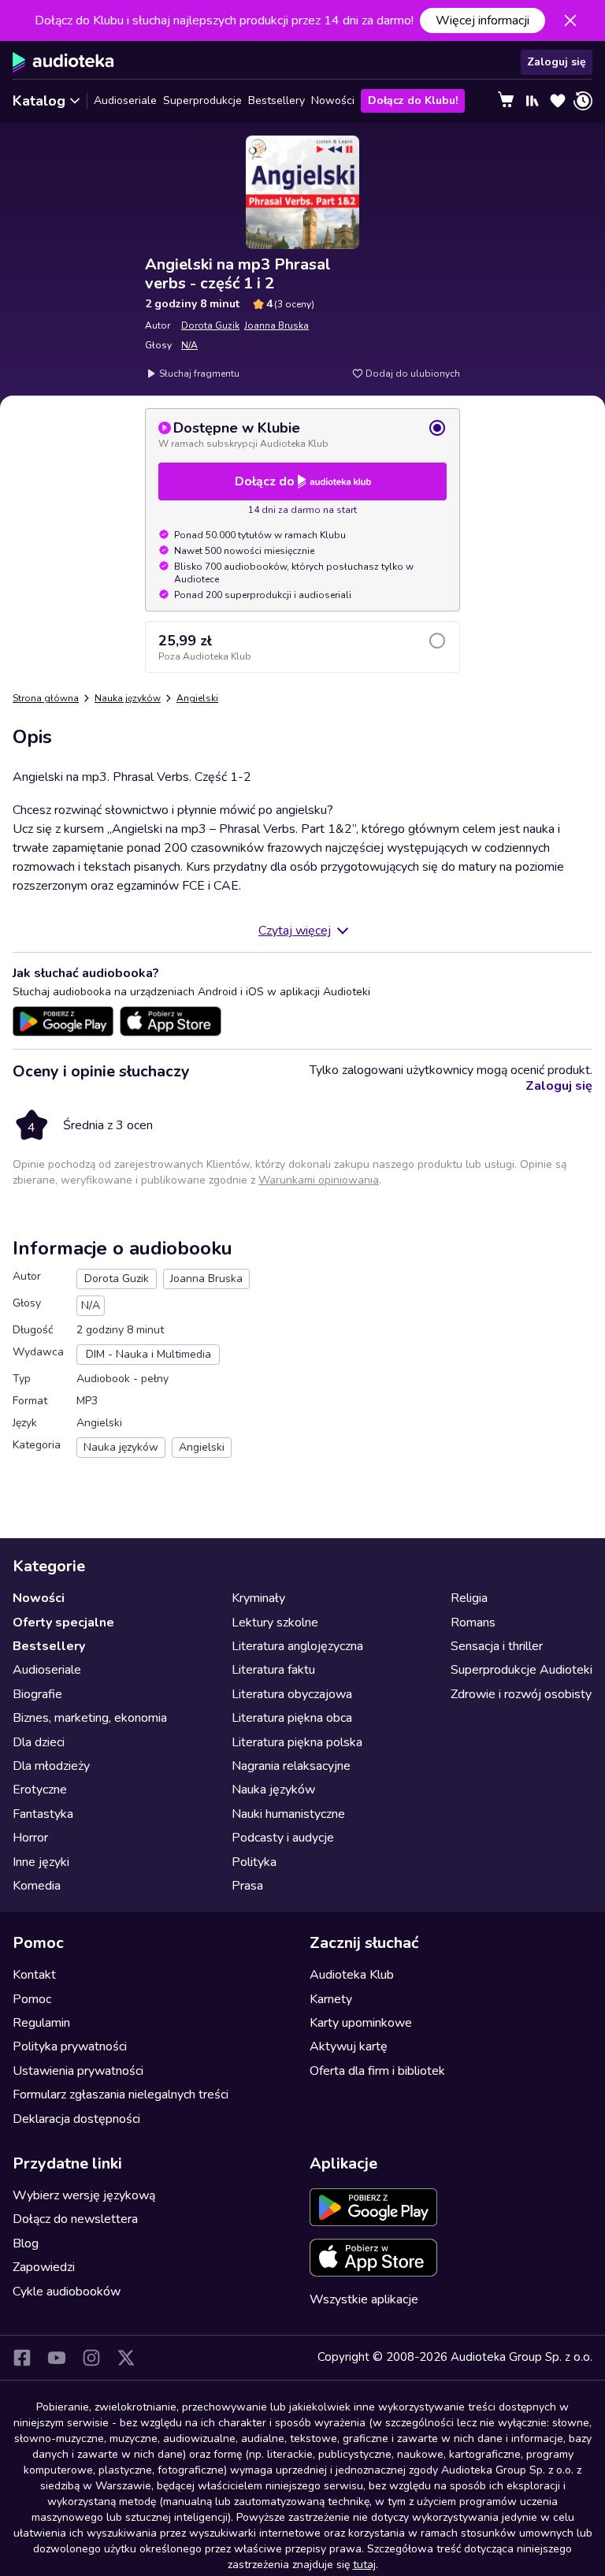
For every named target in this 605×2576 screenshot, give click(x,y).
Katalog (39, 101)
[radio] (302, 434)
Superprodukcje (202, 100)
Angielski (197, 698)
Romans (473, 1623)
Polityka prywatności (70, 2046)
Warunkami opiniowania (319, 1180)
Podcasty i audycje (283, 1838)
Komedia (37, 1886)
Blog (26, 2243)
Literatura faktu (273, 1670)
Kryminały (258, 1598)
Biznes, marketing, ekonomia (90, 1718)
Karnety (331, 1999)
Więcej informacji (483, 20)
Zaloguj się (557, 62)
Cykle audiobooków (67, 2292)
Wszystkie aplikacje (364, 2299)
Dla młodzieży (51, 1766)
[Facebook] (22, 2358)
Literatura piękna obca (292, 1718)
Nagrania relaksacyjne (291, 1766)
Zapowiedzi (44, 2267)
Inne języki (41, 1862)
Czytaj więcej (295, 931)
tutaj (364, 2565)
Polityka (254, 1862)
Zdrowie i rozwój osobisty (521, 1694)
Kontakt (34, 1975)
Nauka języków (128, 698)
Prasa (247, 1886)
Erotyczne (40, 1790)
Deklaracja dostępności (76, 2119)
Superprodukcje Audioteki (521, 1670)
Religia (469, 1598)
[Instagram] (91, 2358)
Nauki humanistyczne (288, 1814)
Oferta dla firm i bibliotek (377, 2071)
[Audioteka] (63, 62)
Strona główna (46, 698)
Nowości (333, 100)
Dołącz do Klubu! (413, 100)
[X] (126, 2358)
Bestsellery (277, 100)
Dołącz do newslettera (75, 2219)
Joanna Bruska (277, 325)
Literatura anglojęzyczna (297, 1646)
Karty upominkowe (361, 2023)
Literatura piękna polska (297, 1742)
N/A (189, 345)
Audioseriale (125, 100)
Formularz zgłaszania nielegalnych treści (121, 2095)
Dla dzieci (39, 1742)
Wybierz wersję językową (84, 2195)
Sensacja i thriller (497, 1646)
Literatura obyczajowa (292, 1694)
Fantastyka (43, 1814)
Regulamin (41, 2023)
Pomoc (32, 1999)
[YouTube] (57, 2358)
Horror (30, 1838)
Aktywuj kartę (349, 2046)
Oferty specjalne (63, 1623)
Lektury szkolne (275, 1623)
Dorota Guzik (210, 325)
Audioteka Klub (352, 1975)
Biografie (37, 1694)
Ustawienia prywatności (78, 2071)
